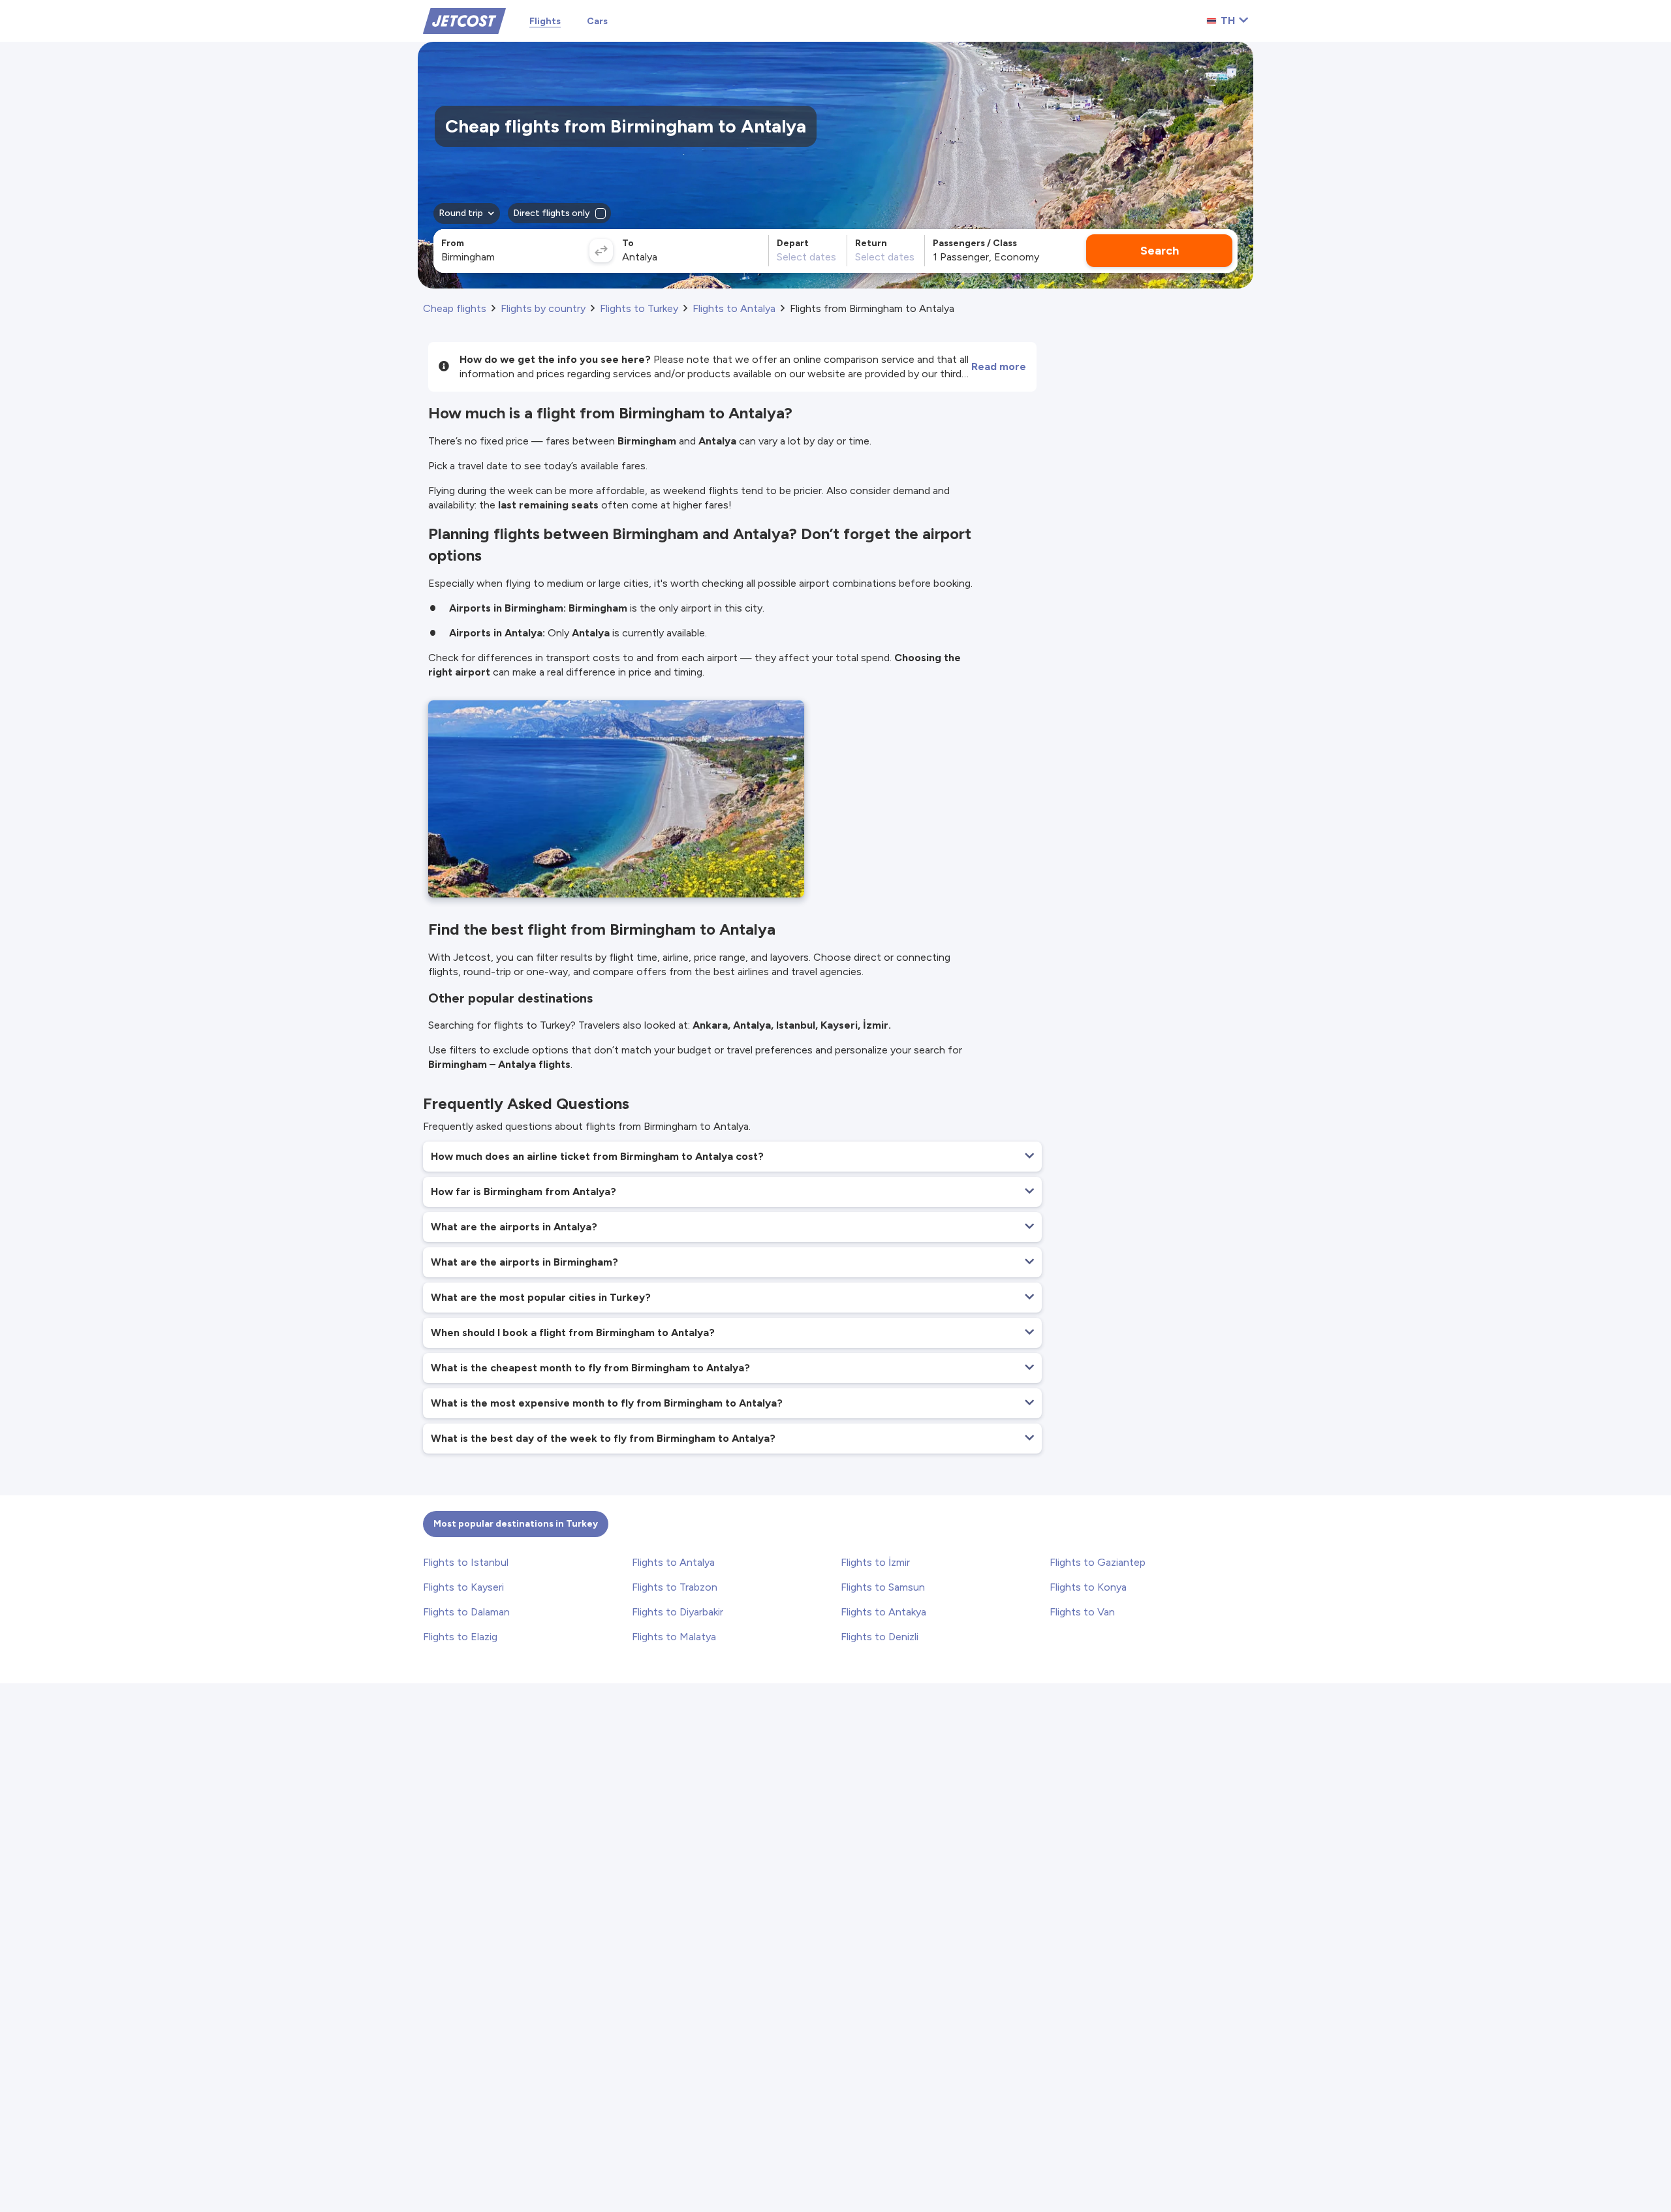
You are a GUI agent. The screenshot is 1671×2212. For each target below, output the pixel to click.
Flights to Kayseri (463, 1587)
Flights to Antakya (883, 1612)
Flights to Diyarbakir (678, 1612)
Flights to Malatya (674, 1637)
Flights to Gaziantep (1098, 1562)
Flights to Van (1082, 1612)
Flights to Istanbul (466, 1562)
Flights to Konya (1088, 1587)
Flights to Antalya (673, 1562)
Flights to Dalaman (466, 1612)
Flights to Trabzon (675, 1587)
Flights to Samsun (883, 1587)
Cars (597, 21)
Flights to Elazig (460, 1637)
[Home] (464, 20)
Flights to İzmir (875, 1562)
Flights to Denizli (880, 1637)
